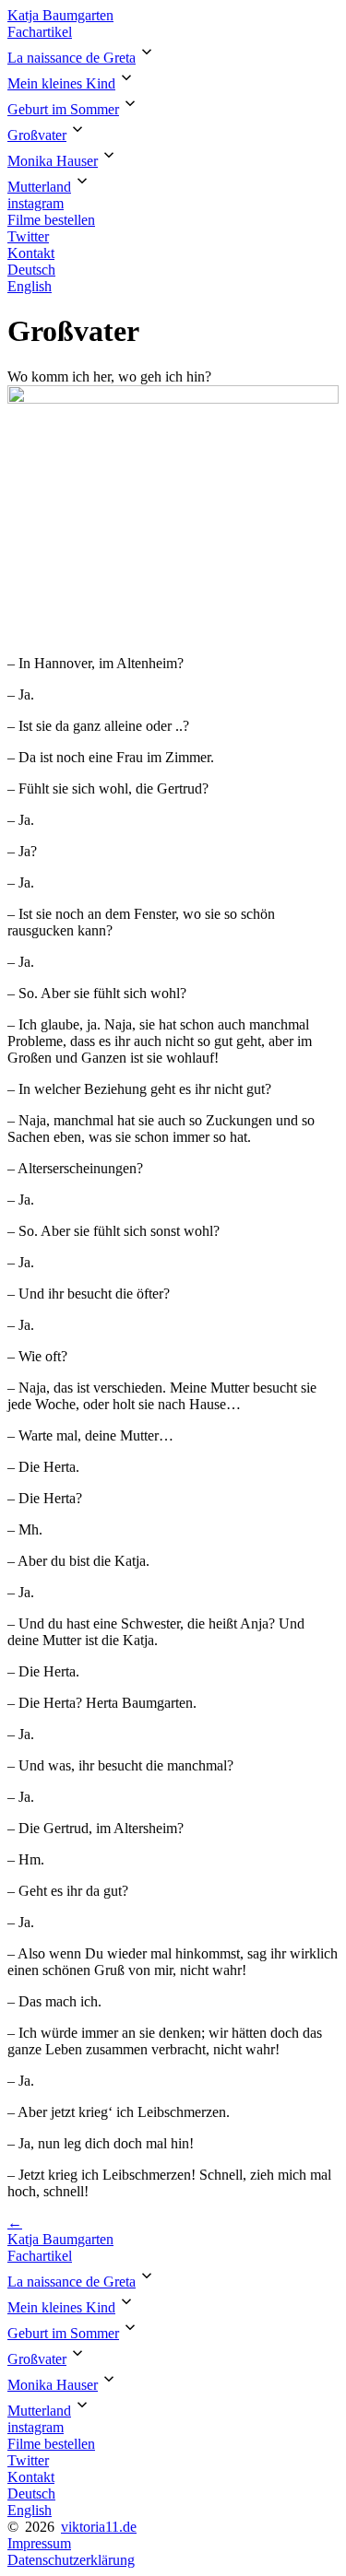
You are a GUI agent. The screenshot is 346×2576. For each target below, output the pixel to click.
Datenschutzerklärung (71, 2560)
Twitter (28, 236)
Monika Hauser (53, 161)
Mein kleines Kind (61, 83)
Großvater (37, 135)
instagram (36, 203)
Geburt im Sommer (63, 109)
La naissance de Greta (72, 58)
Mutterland (39, 187)
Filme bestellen (51, 220)
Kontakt (31, 253)
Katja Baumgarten (60, 15)
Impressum (39, 2543)
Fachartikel (40, 32)
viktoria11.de (99, 2527)
